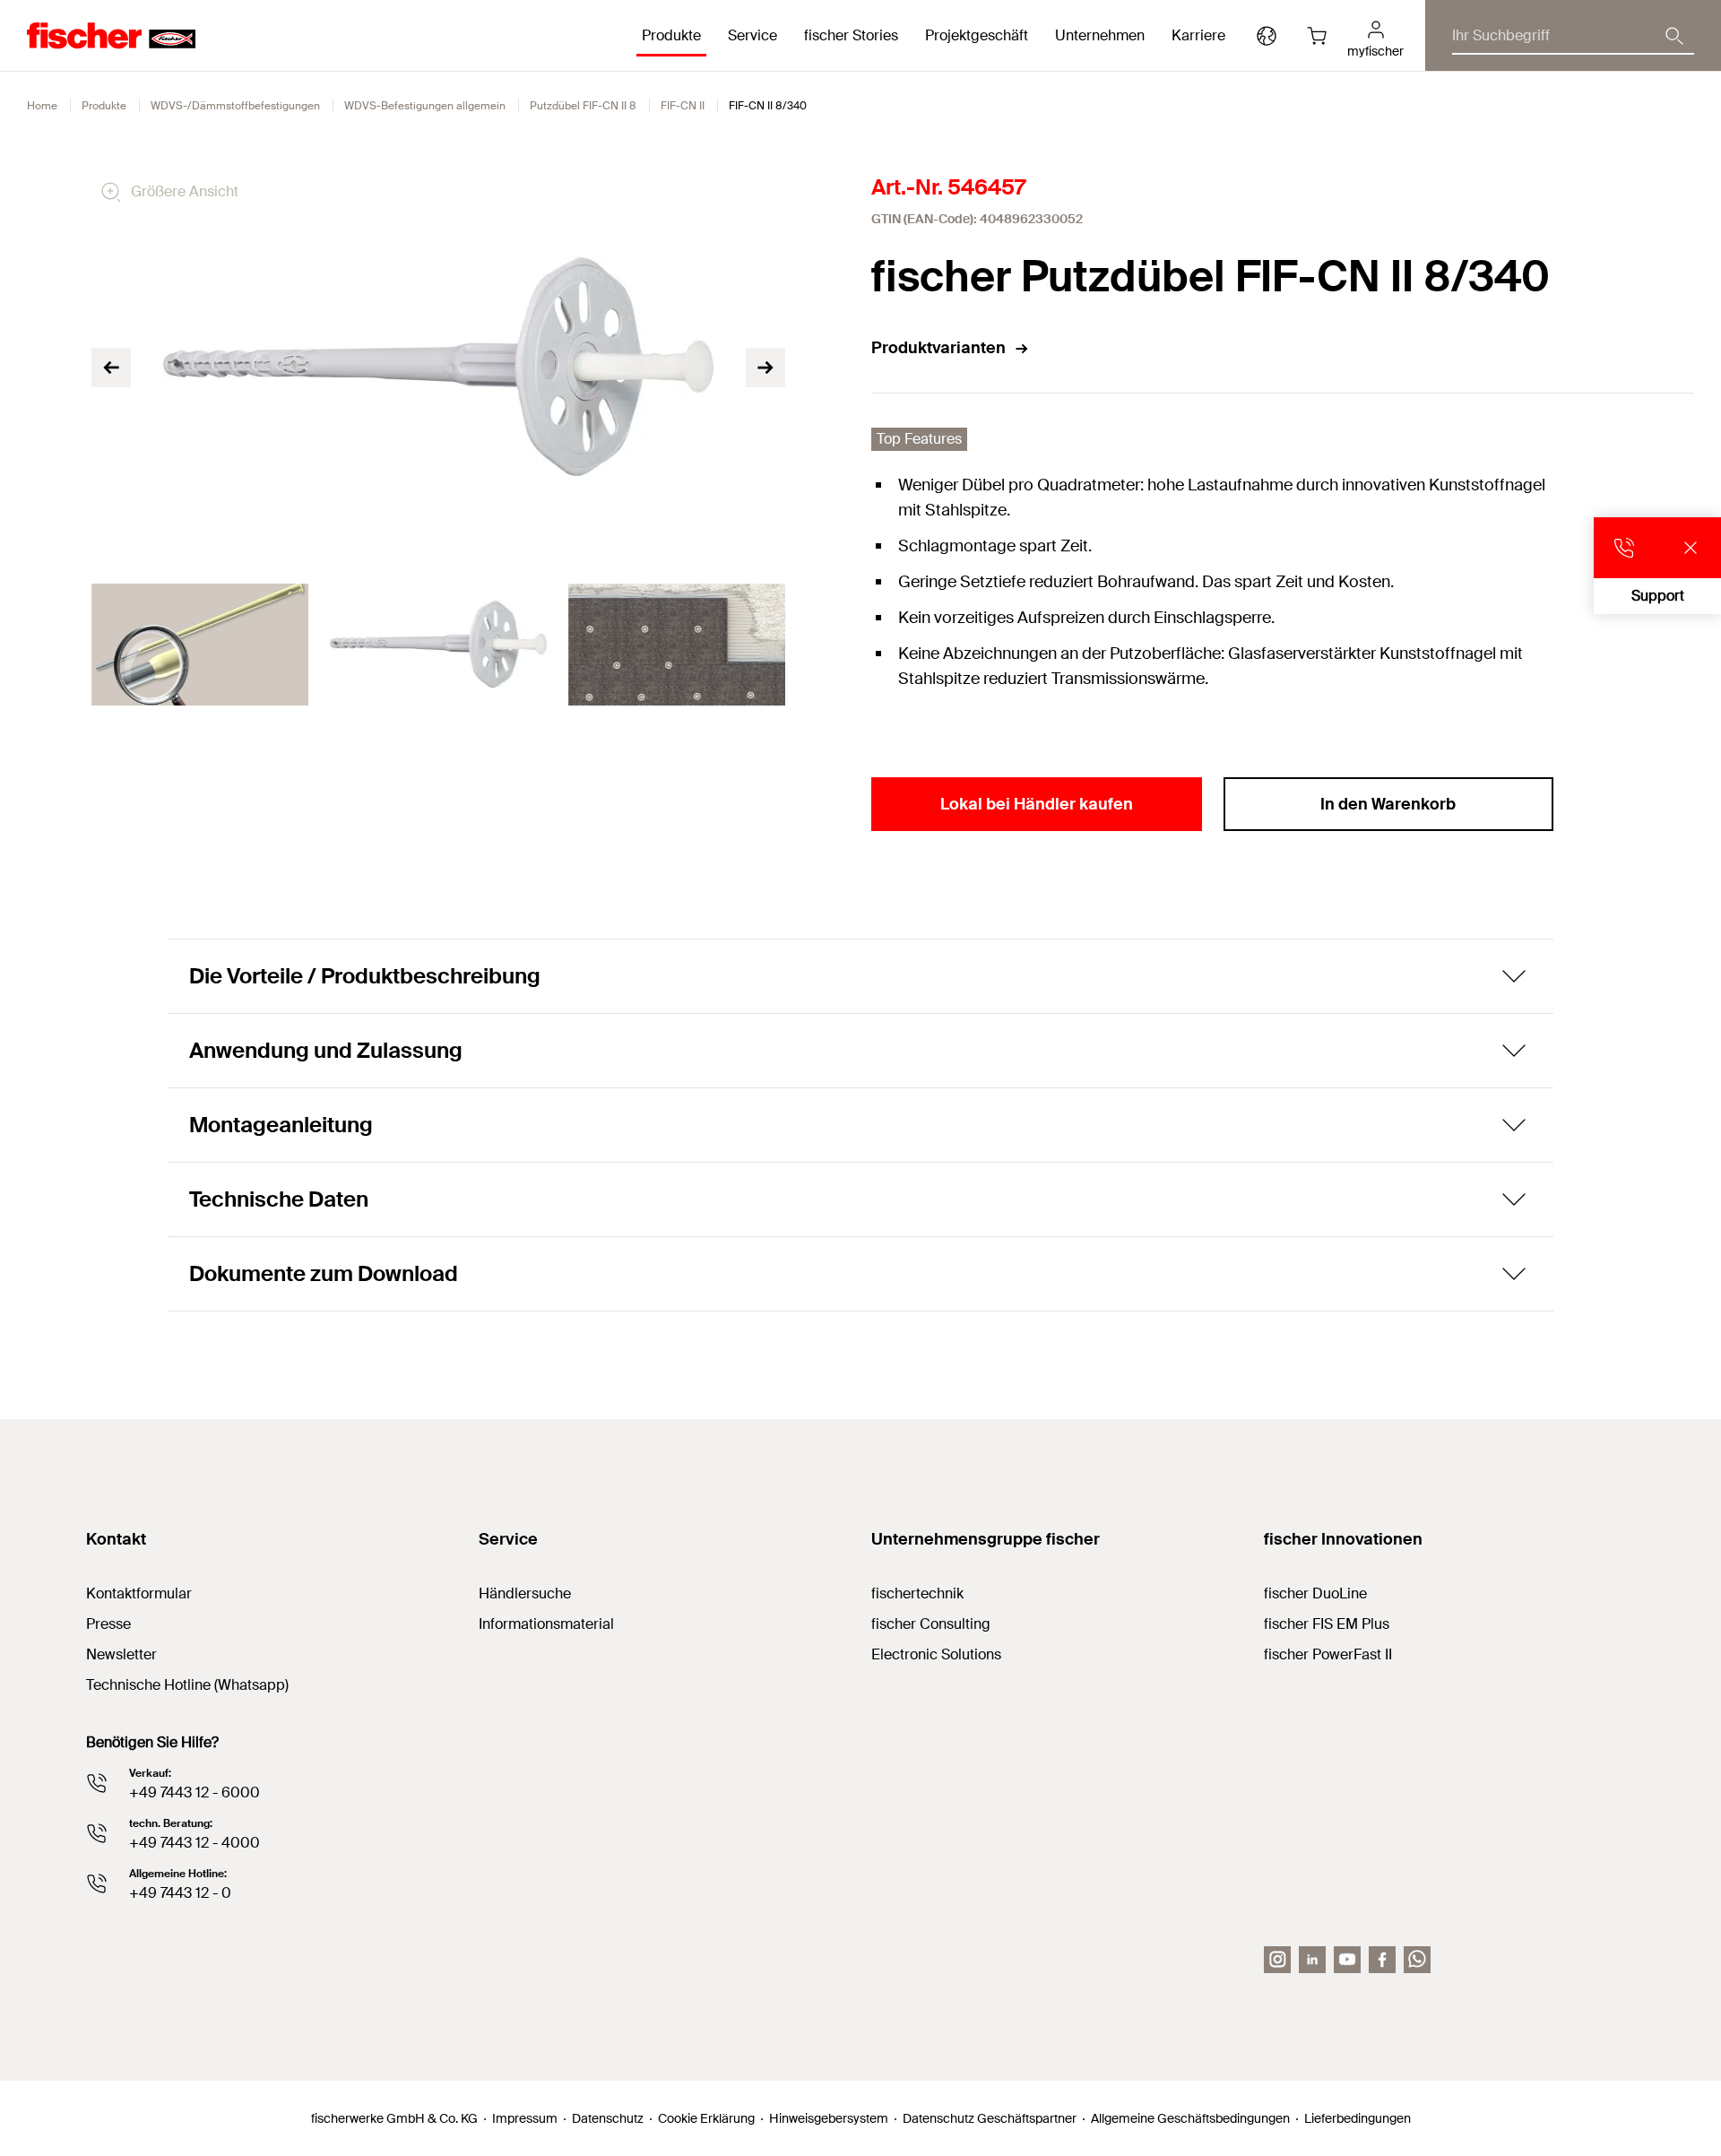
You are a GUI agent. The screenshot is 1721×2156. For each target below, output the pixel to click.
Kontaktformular (139, 1593)
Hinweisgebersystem (829, 2118)
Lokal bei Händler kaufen (1037, 804)
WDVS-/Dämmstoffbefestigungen (235, 106)
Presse (108, 1624)
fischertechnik (917, 1593)
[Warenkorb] (1317, 36)
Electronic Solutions (936, 1654)
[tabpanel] (200, 645)
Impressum (525, 2118)
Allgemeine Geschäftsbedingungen (1190, 2118)
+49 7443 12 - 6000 (195, 1792)
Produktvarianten (938, 348)
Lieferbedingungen (1358, 2118)
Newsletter (121, 1654)
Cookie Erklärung (706, 2118)
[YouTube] (1347, 1960)
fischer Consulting (931, 1624)
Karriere (1198, 35)
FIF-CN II (683, 106)
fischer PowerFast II (1328, 1654)
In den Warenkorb (1388, 804)
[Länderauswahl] (1267, 36)
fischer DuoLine (1315, 1593)
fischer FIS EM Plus (1327, 1624)
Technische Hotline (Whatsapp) (187, 1685)
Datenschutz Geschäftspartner (990, 2118)
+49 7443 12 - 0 (180, 1893)
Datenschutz (608, 2118)
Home (42, 106)
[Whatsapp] (1417, 1960)
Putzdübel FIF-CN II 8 (583, 106)
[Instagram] (1277, 1960)
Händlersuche (525, 1593)
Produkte (104, 106)
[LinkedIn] (1312, 1960)
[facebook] (1382, 1960)
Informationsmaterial (546, 1624)
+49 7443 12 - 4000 (195, 1843)
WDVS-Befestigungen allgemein (425, 106)
